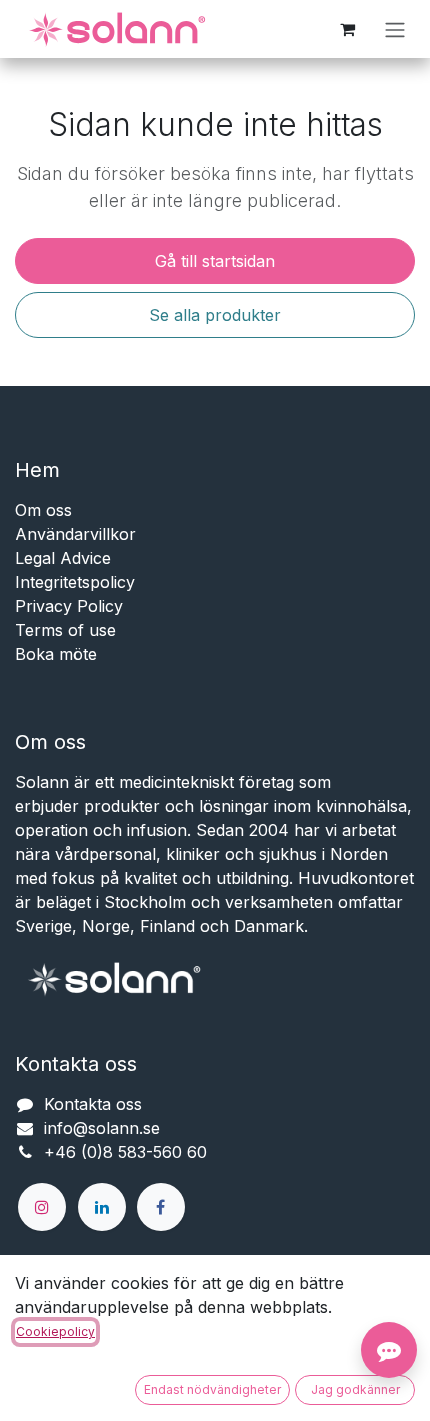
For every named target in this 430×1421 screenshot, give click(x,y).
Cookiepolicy (55, 1331)
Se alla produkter (215, 315)
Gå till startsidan (215, 261)
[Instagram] (42, 1207)
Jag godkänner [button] (355, 1389)
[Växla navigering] (395, 29)
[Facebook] (161, 1207)
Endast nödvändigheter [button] (212, 1389)
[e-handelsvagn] (347, 29)
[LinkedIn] (102, 1207)
